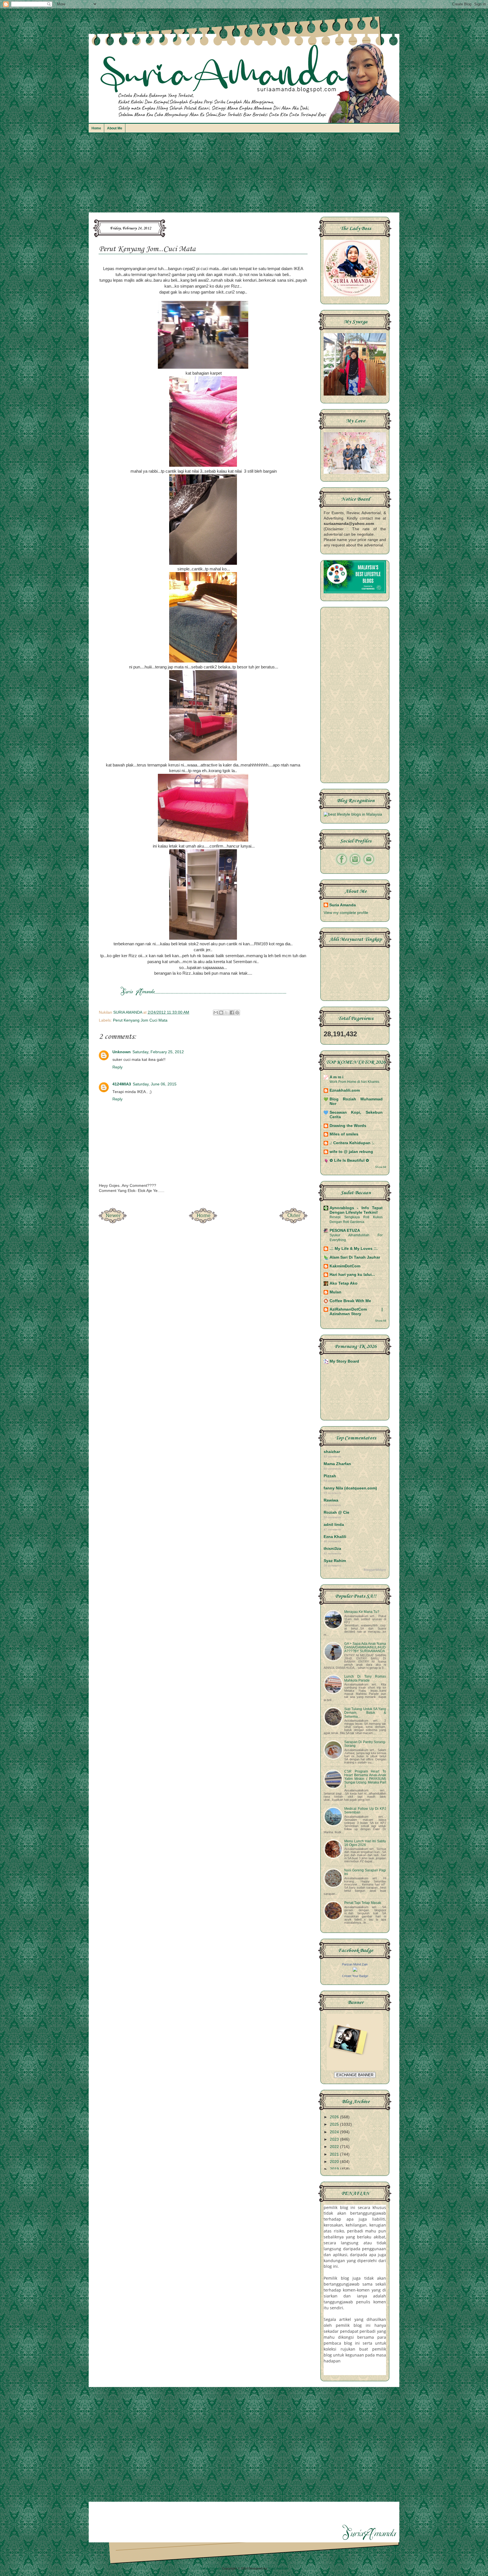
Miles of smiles (344, 1134)
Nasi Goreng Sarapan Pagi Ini (365, 1872)
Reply (117, 1067)
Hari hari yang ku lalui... (352, 1275)
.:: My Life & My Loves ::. (354, 1249)
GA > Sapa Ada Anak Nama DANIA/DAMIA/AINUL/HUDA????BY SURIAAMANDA (365, 1647)
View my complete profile (346, 913)
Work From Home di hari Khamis (354, 1082)
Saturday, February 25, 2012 (158, 1052)
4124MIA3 (122, 1084)
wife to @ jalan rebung (351, 1152)
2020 (335, 2162)
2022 (335, 2147)
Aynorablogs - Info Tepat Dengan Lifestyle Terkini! (356, 1210)
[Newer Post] (113, 1222)
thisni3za (332, 1549)
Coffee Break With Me (350, 1301)
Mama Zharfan (337, 1464)
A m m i (336, 1077)
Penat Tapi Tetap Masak (363, 1903)
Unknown (122, 1052)
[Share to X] (226, 1013)
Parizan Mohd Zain (355, 1964)
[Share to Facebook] (232, 1013)
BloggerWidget (375, 1570)
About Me (115, 128)
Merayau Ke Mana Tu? (362, 1612)
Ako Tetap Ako (344, 1283)
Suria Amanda (343, 905)
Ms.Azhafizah (278, 2568)
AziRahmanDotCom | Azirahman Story (356, 1312)
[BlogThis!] (221, 1013)
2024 (335, 2132)
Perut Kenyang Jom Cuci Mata (140, 1020)
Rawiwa (331, 1500)
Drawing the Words (348, 1126)
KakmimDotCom (345, 1266)
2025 (335, 2124)
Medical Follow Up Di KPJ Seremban (365, 1811)
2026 (335, 2117)
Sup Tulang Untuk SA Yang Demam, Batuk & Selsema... (365, 1713)
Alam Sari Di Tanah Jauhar (355, 1257)
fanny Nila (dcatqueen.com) (350, 1488)
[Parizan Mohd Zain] (355, 1970)
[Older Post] (293, 1222)
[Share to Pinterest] (237, 1013)
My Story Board (344, 1361)
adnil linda (334, 1525)
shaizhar (332, 1452)
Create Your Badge (355, 1976)
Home (96, 128)
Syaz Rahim (335, 1561)
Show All (381, 1167)
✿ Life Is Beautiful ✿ (349, 1160)
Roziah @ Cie (336, 1512)
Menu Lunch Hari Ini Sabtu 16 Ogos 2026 (365, 1843)
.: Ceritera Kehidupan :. (352, 1143)
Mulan (335, 1292)
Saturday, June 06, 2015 (155, 1084)
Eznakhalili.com (345, 1090)
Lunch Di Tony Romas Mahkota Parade (365, 1678)
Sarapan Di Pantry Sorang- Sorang (365, 1744)
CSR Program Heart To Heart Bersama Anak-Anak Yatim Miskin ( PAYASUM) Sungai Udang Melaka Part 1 (365, 1779)
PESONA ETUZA (345, 1231)
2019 (335, 2169)
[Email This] (216, 1013)
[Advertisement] (244, 175)
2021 (335, 2154)
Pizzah (330, 1476)
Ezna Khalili (335, 1537)
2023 (335, 2139)
